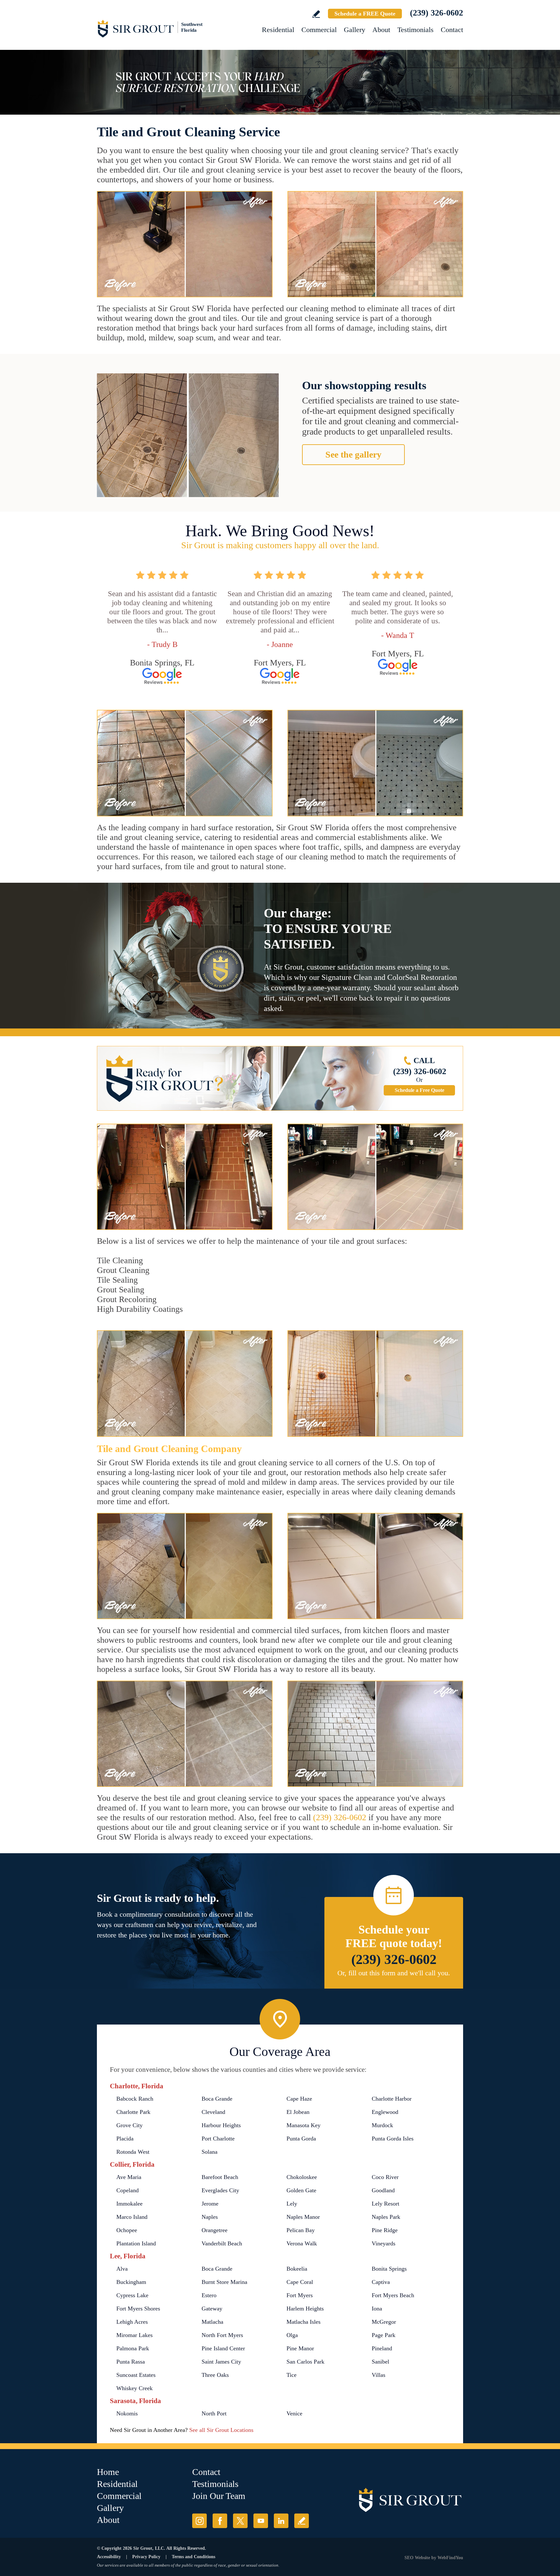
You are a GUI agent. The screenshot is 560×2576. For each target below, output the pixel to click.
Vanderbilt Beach (222, 2243)
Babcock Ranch (135, 2099)
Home (108, 2472)
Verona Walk (302, 2243)
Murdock (382, 2125)
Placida (125, 2139)
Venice (294, 2413)
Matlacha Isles (303, 2322)
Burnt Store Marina (224, 2282)
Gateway (212, 2309)
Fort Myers (300, 2295)
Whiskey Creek (134, 2388)
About (381, 30)
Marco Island (132, 2217)
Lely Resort (385, 2204)
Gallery (355, 30)
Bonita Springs (389, 2269)
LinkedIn (281, 2521)
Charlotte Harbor (392, 2099)
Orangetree (215, 2230)
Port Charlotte (218, 2139)
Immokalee (129, 2204)
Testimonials (415, 30)
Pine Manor (300, 2348)
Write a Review (316, 14)
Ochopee (127, 2230)
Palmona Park (133, 2348)
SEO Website (417, 2558)
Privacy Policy (146, 2557)
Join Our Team (219, 2496)
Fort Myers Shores (138, 2309)
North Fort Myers (222, 2335)
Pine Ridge (385, 2230)
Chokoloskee (302, 2177)
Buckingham (131, 2282)
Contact (452, 30)
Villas (379, 2375)
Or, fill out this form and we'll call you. (394, 1973)
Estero (209, 2295)
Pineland (382, 2348)
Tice (292, 2375)
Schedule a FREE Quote (365, 14)
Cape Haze (299, 2099)
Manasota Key (303, 2125)
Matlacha (212, 2322)
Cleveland (213, 2112)
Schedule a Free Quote (420, 1090)
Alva (122, 2269)
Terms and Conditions (193, 2557)
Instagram (199, 2521)
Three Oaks (215, 2375)
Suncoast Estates (136, 2375)
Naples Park (386, 2217)
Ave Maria (129, 2177)
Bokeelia (297, 2269)
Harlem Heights (305, 2309)
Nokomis (127, 2413)
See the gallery (353, 454)
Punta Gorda (301, 2139)
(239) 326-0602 (437, 13)
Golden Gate (301, 2190)
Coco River (385, 2177)
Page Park (384, 2335)
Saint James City (221, 2362)
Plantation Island (136, 2243)
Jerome (210, 2204)
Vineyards (384, 2243)
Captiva (381, 2282)
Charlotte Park (133, 2112)
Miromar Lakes (134, 2335)
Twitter (240, 2521)
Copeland (128, 2190)
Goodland (383, 2190)
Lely (292, 2204)
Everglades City (220, 2190)
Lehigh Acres (132, 2322)
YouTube (261, 2521)
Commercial (319, 30)
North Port (214, 2413)
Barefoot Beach (220, 2177)
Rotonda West (133, 2152)
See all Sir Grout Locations (221, 2430)
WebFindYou (450, 2558)
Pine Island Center (223, 2348)
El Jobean (298, 2112)
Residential (278, 30)
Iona (377, 2309)
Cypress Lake (132, 2295)
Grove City (129, 2125)
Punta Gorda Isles (393, 2139)
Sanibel (380, 2362)
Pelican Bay (301, 2230)
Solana (210, 2152)
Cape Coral (300, 2282)
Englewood (385, 2112)
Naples (210, 2217)
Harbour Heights (221, 2125)
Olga (292, 2335)
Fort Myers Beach (393, 2295)
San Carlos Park (305, 2362)
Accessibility (109, 2557)
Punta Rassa (131, 2362)
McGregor (384, 2322)
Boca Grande (217, 2099)
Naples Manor (303, 2217)
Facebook (220, 2521)
